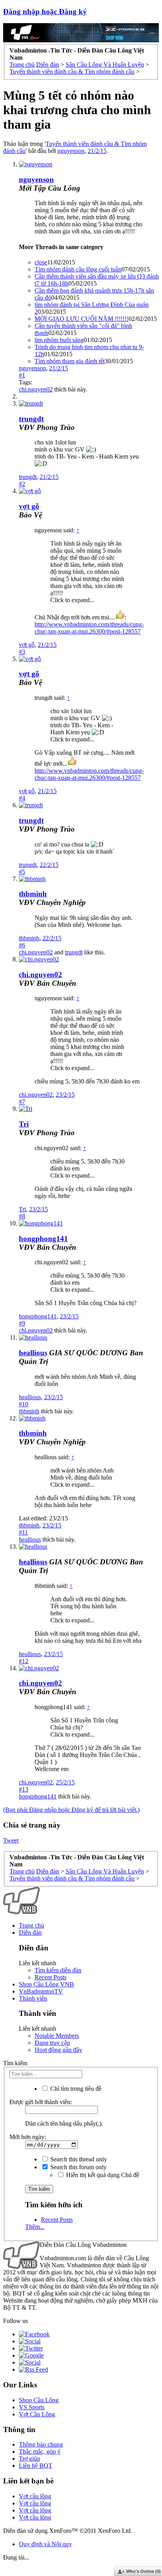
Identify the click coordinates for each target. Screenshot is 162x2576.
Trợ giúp (29, 2459)
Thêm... (35, 2227)
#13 (24, 1789)
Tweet (11, 1840)
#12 (24, 1661)
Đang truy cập (52, 2043)
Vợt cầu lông (35, 2496)
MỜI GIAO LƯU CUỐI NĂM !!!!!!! (82, 319)
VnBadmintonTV (41, 1991)
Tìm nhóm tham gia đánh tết (70, 361)
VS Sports (32, 2407)
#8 (22, 1216)
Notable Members (57, 2036)
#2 (22, 484)
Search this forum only (78, 2167)
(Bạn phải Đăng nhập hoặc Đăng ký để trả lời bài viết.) (71, 1810)
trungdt (31, 419)
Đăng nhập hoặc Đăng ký (45, 12)
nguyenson (71, 151)
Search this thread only (78, 2159)
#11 (23, 1532)
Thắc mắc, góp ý (40, 2451)
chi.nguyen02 (36, 389)
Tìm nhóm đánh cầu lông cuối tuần (78, 269)
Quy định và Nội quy (45, 2544)
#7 (22, 1102)
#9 (22, 1323)
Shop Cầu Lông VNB (46, 1984)
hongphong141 (43, 1239)
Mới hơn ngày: (28, 2137)
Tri (24, 1124)
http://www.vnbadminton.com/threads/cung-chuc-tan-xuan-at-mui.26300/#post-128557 (89, 628)
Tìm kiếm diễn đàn (58, 1970)
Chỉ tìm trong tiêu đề (75, 2089)
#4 (22, 798)
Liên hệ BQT (36, 2466)
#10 (24, 1404)
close (41, 262)
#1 (22, 375)
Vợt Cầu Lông (37, 2414)
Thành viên (33, 1998)
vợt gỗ (27, 645)
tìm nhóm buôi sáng (59, 340)
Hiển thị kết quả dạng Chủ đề (102, 2175)
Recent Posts (51, 1977)
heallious (30, 1397)
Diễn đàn (30, 1932)
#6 (22, 945)
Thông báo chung (41, 2444)
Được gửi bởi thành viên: (41, 2102)
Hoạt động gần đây (58, 2050)
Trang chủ (31, 1925)
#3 (22, 652)
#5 (22, 872)
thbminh (33, 894)
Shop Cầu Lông (39, 2400)
